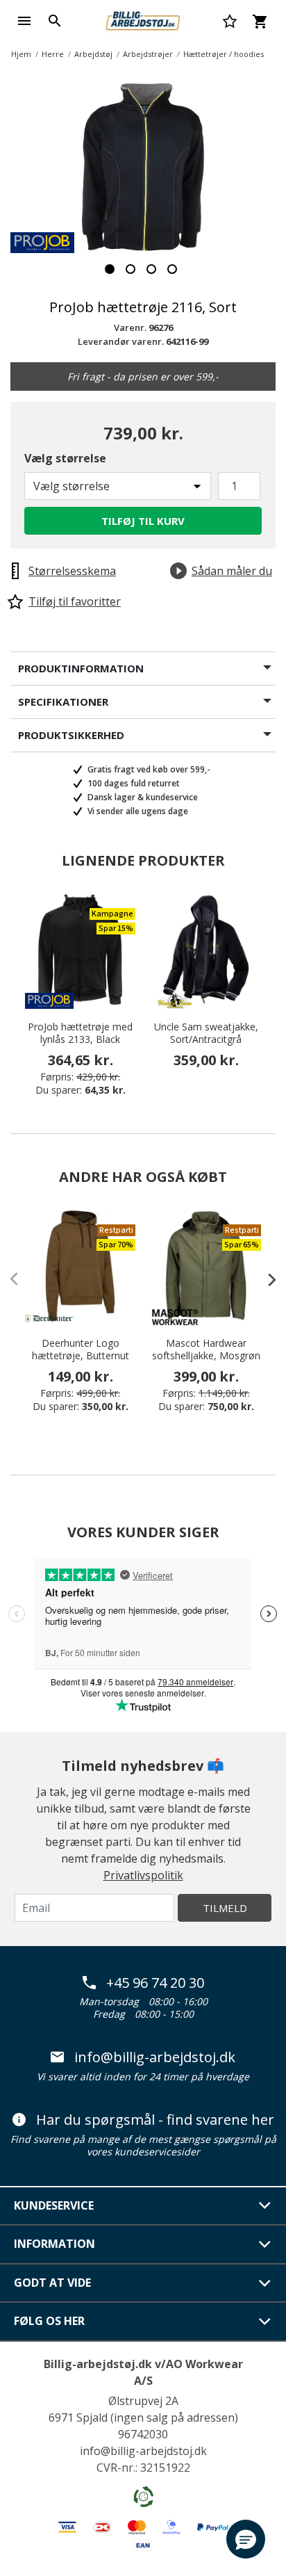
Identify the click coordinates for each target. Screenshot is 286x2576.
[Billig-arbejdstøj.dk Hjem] (143, 19)
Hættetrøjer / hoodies (224, 54)
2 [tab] (131, 269)
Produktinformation (81, 668)
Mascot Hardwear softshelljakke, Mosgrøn (206, 1350)
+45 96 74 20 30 (155, 1983)
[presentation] (265, 1279)
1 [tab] (110, 269)
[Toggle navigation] (24, 21)
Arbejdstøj (93, 54)
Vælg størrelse (65, 458)
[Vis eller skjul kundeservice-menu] (265, 2205)
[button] (246, 2539)
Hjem (21, 54)
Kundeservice (54, 2205)
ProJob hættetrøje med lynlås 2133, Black (80, 1033)
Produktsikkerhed (71, 735)
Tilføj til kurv (143, 521)
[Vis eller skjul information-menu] (265, 2244)
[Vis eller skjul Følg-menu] (265, 2322)
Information (54, 2244)
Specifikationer (63, 702)
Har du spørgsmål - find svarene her (155, 2120)
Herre (53, 54)
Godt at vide (52, 2283)
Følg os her (49, 2321)
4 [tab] (172, 269)
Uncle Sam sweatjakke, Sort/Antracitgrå (206, 1033)
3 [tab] (151, 269)
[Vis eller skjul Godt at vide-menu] (265, 2283)
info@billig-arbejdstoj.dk (155, 2057)
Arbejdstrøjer (148, 54)
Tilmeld (225, 1908)
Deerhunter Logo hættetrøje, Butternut (81, 1350)
